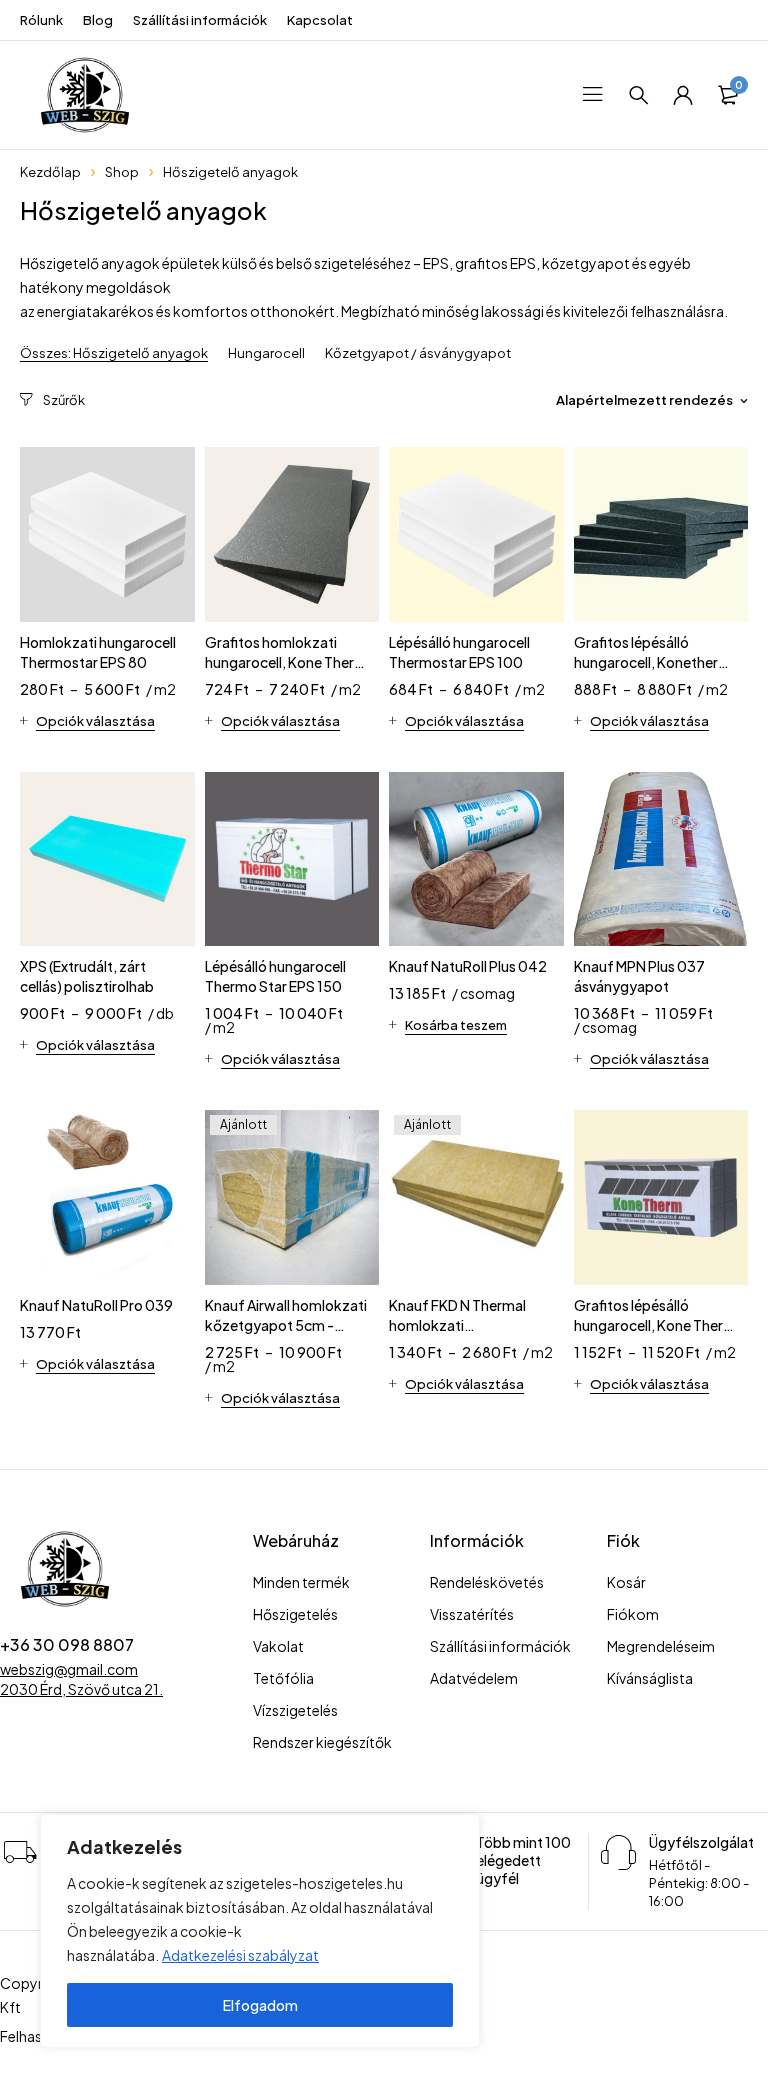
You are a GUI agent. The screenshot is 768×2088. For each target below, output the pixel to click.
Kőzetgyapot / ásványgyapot (418, 353)
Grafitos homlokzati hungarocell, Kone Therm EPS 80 (286, 662)
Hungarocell (266, 353)
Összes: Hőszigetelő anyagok (114, 353)
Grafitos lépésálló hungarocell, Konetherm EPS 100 (652, 662)
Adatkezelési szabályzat (240, 1955)
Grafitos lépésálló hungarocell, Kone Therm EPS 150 (655, 1325)
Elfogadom (260, 2005)
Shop (122, 172)
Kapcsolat (320, 20)
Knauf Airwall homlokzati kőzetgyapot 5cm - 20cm (286, 1325)
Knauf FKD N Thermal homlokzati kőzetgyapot (457, 1325)
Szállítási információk (200, 20)
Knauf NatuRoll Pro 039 (96, 1305)
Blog (98, 20)
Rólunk (41, 20)
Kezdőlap (50, 172)
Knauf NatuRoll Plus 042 (468, 966)
